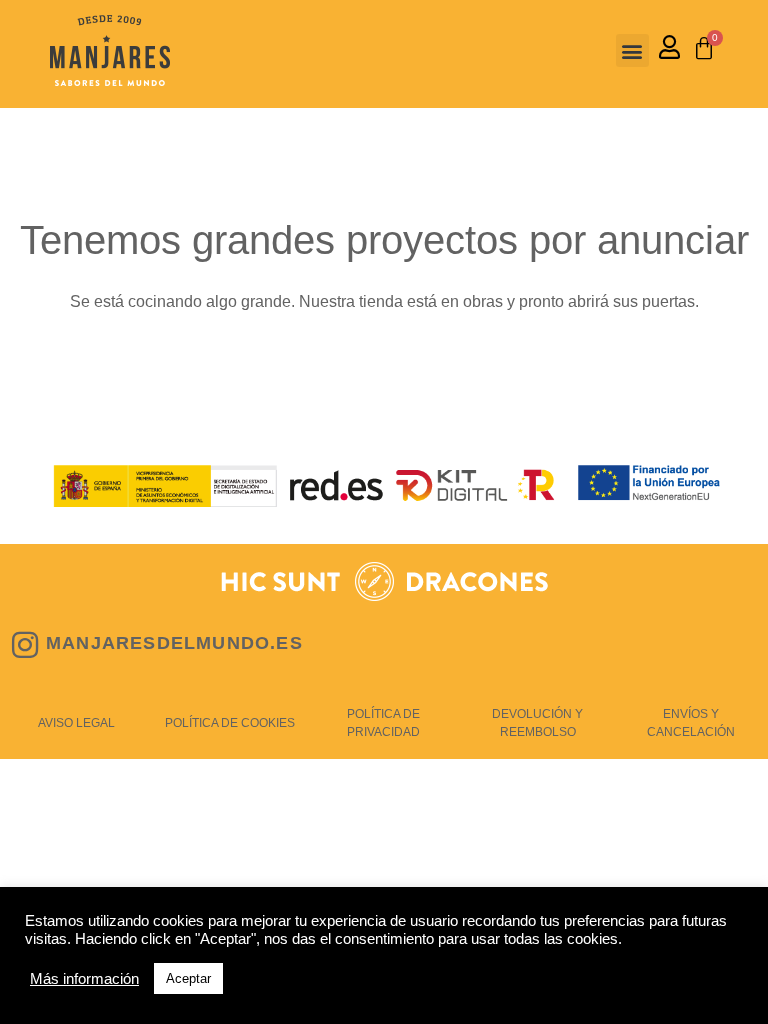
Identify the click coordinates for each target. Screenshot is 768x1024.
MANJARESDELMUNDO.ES (174, 643)
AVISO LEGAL (76, 723)
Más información (84, 979)
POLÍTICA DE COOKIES (230, 723)
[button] (632, 50)
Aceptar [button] (188, 978)
